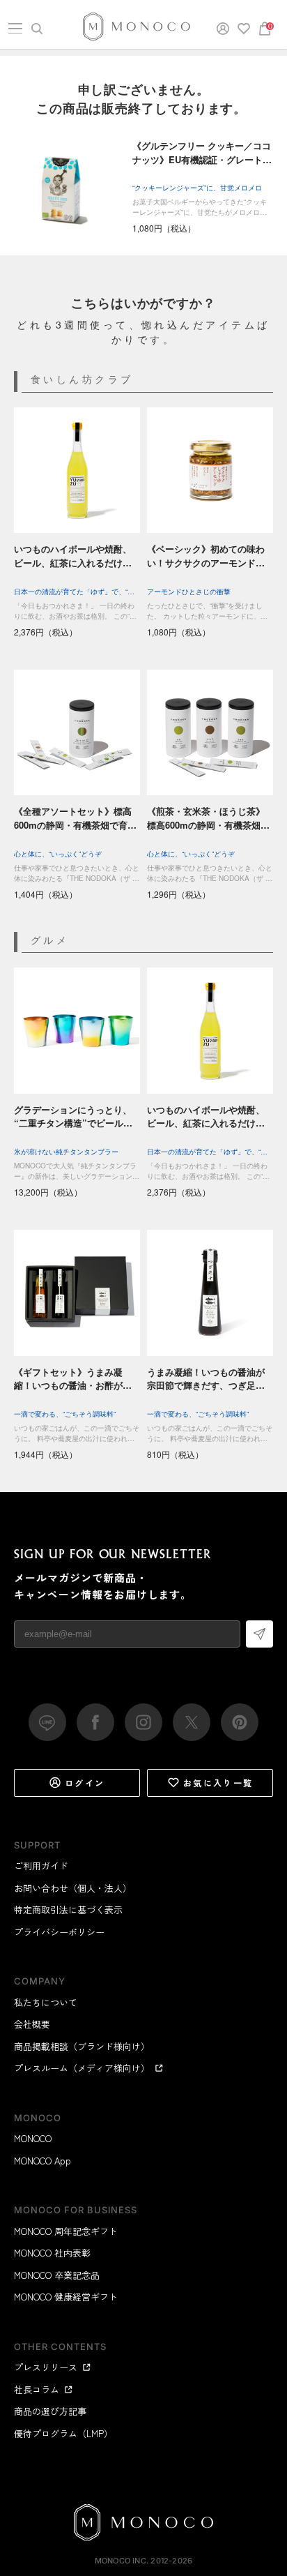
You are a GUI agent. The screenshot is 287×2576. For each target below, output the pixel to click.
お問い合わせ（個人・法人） (73, 1888)
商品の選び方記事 (50, 2411)
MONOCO (33, 2138)
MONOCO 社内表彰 (52, 2253)
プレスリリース (46, 2367)
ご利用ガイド (41, 1866)
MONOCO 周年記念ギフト (66, 2231)
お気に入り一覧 (218, 1783)
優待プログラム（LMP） (63, 2433)
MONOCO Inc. (122, 2561)
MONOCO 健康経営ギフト (66, 2297)
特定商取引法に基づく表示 (68, 1910)
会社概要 (32, 2024)
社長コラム (37, 2389)
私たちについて (46, 2002)
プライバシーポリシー (59, 1932)
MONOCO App (42, 2161)
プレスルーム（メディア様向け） (82, 2068)
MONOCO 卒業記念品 (57, 2275)
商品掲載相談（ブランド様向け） (82, 2046)
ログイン (85, 1783)
